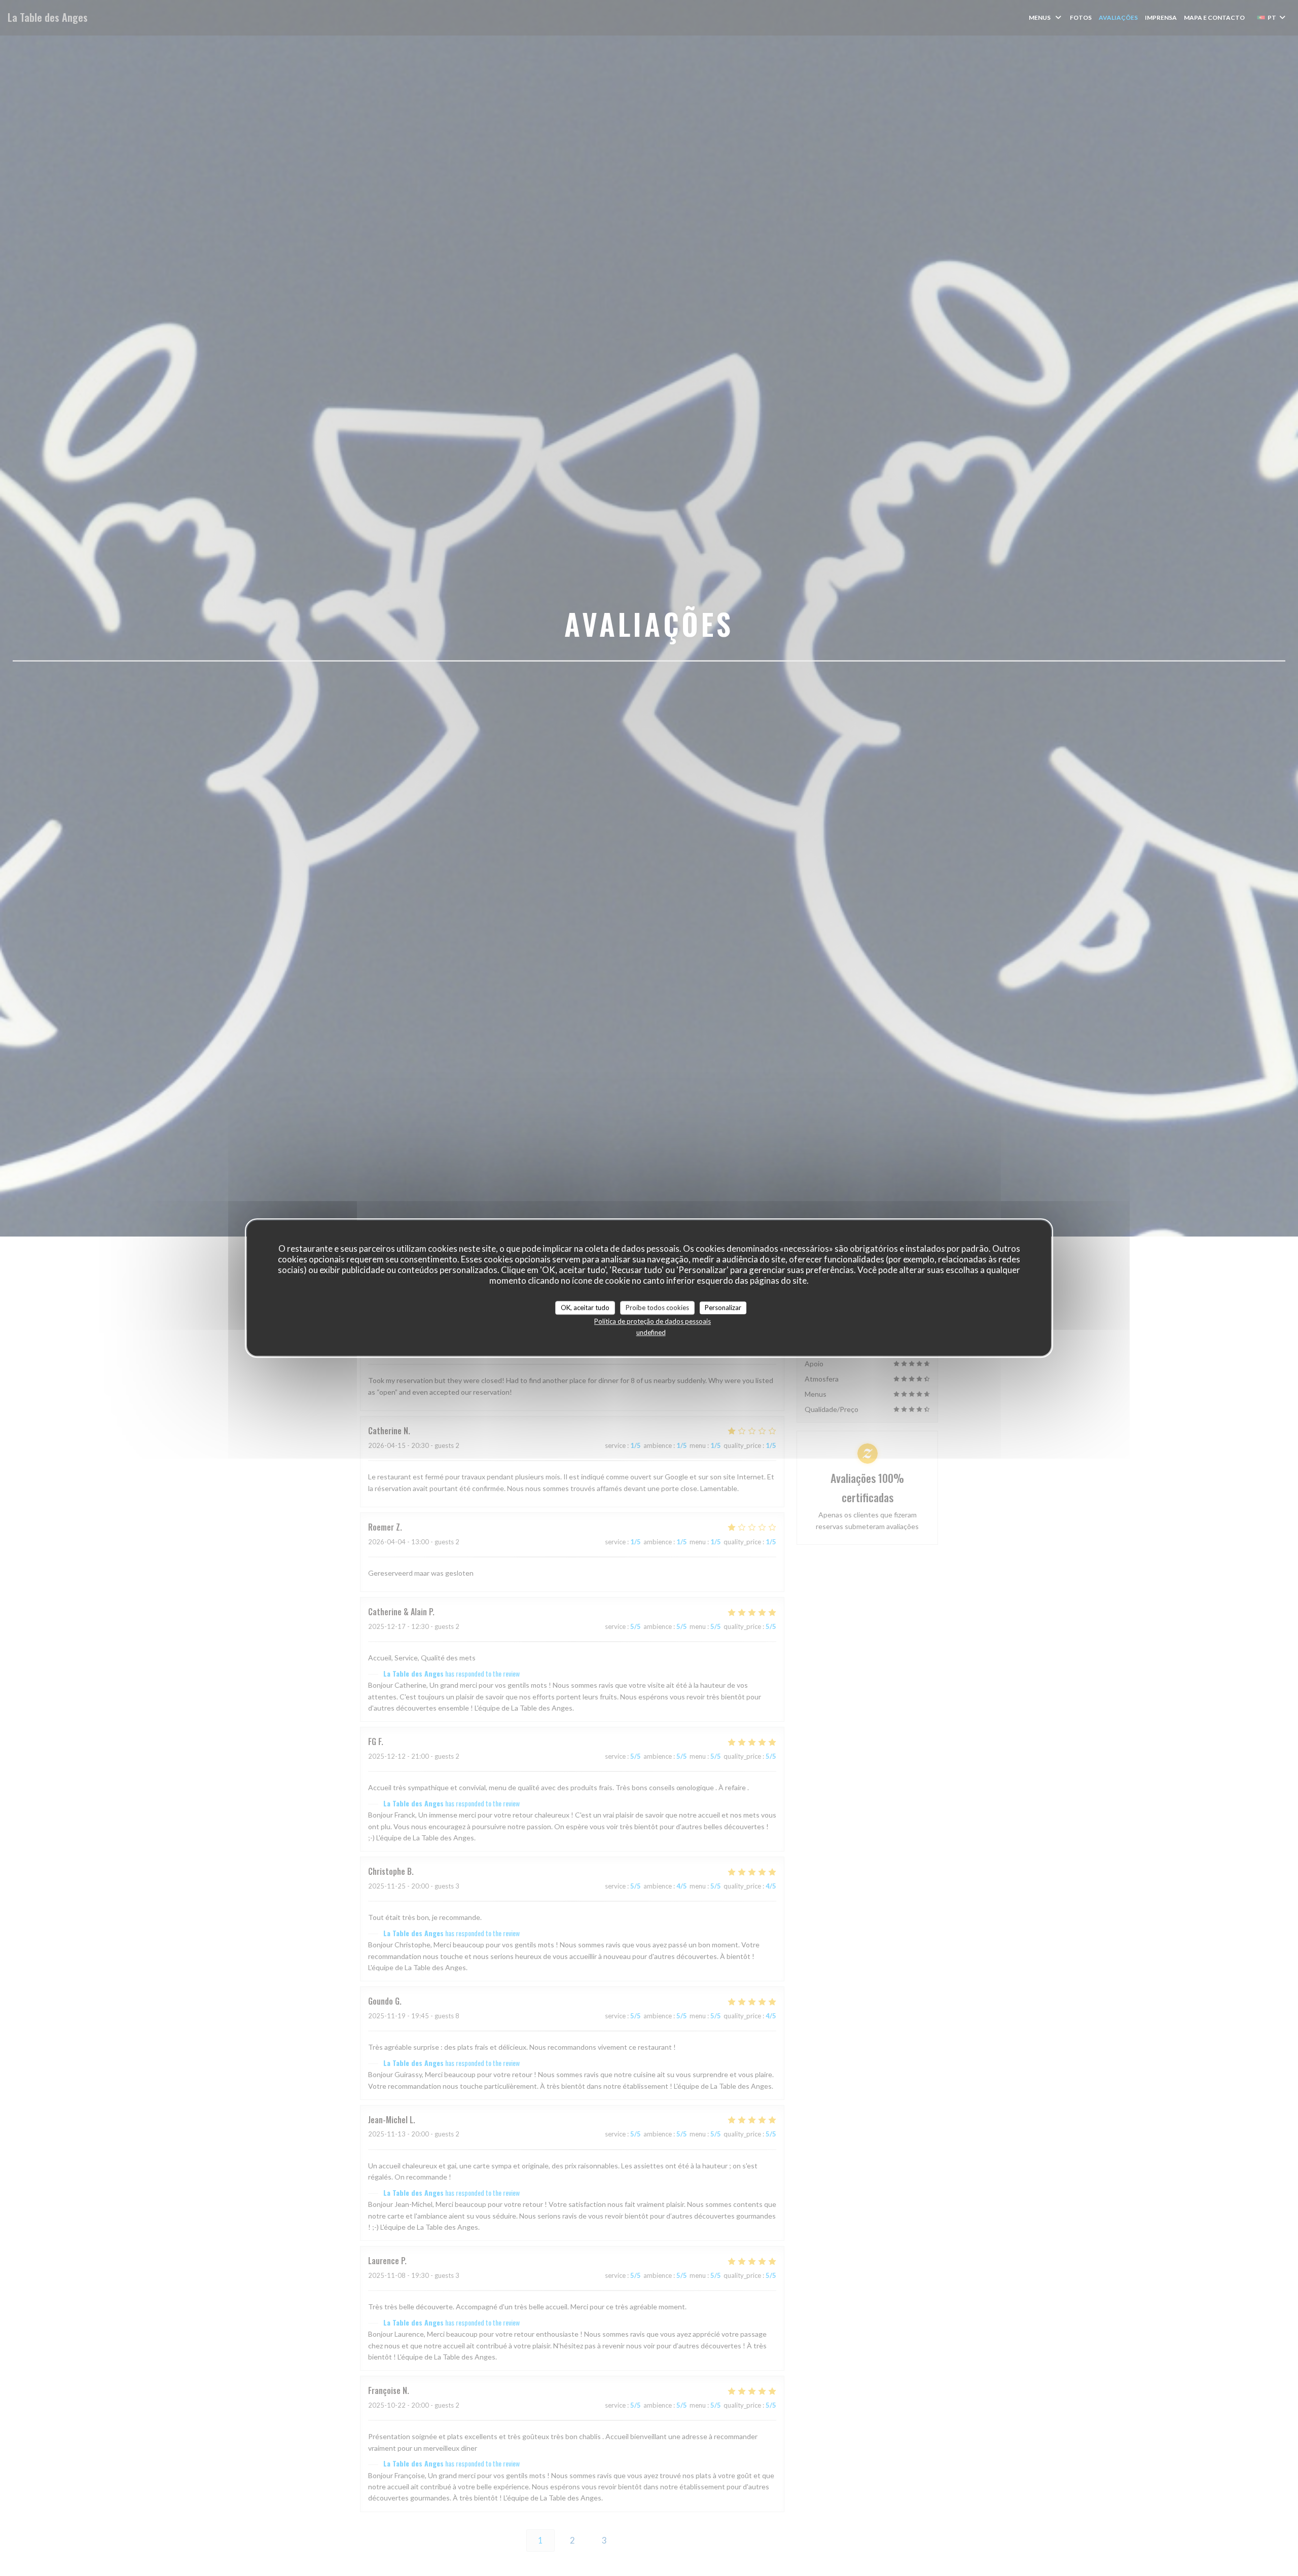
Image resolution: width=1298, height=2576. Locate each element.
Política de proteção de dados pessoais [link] (653, 1321)
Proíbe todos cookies (657, 1308)
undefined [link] (651, 1332)
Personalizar (723, 1308)
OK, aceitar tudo (585, 1308)
